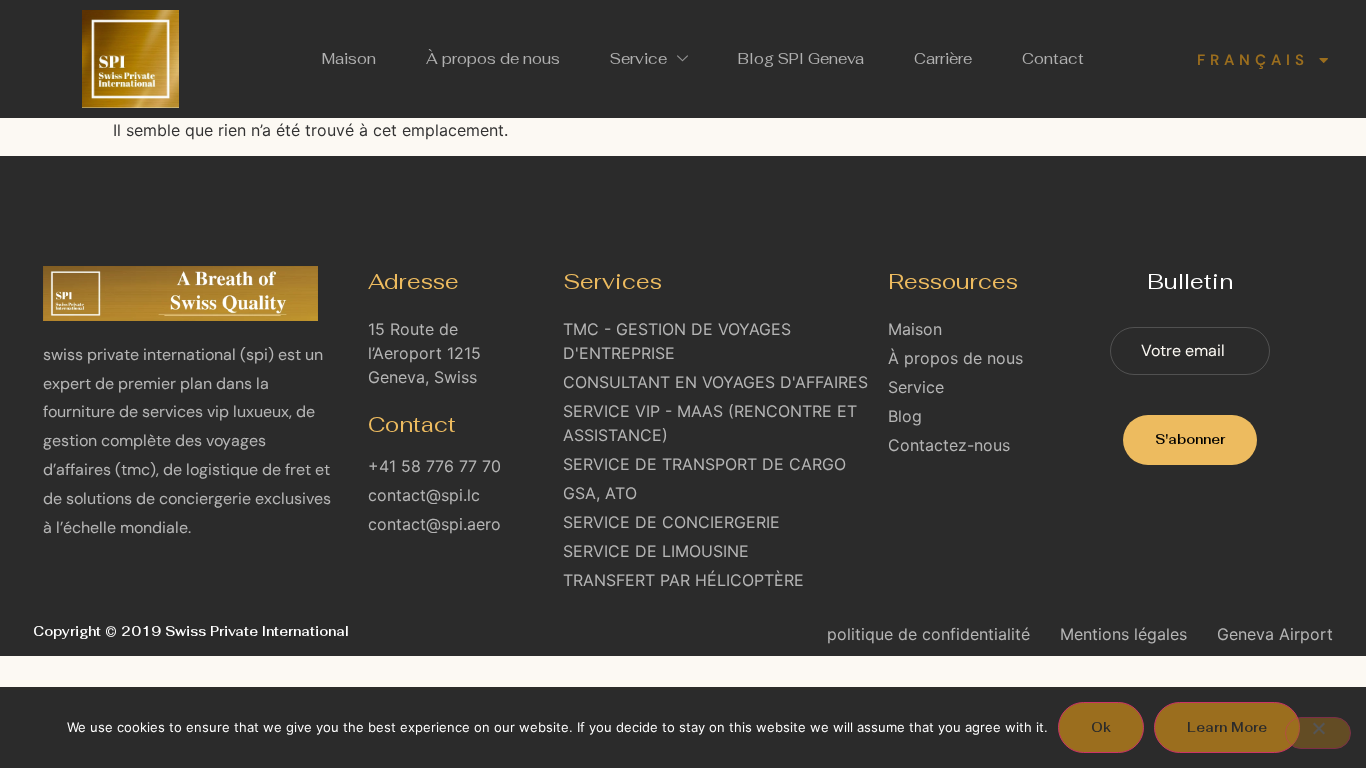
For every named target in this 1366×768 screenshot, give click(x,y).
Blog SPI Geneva (801, 58)
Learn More (1227, 727)
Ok (1101, 727)
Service (638, 58)
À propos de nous (493, 58)
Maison (349, 58)
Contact (1053, 58)
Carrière (943, 58)
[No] (1318, 733)
